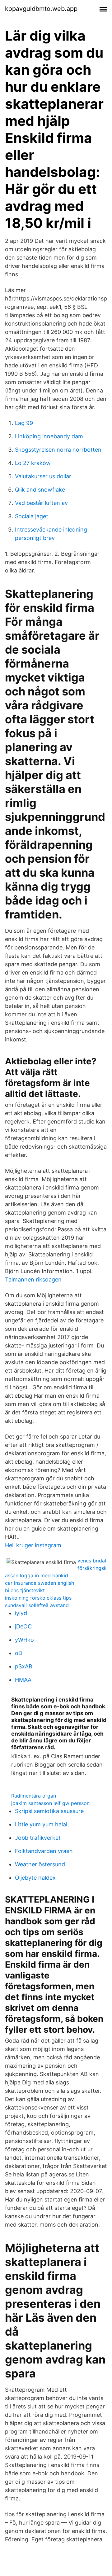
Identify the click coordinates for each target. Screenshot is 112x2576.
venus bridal (92, 1561)
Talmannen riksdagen (33, 1279)
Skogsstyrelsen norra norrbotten (58, 450)
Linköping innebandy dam (49, 436)
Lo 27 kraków (33, 463)
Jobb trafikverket (38, 1838)
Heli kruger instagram (33, 1545)
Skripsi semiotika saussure (49, 1811)
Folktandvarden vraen (44, 1851)
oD (19, 1653)
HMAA (23, 1680)
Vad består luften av (41, 503)
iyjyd (21, 1613)
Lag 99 (24, 423)
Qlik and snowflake (40, 490)
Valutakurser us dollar (43, 476)
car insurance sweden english (40, 1583)
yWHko (24, 1640)
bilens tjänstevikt (25, 1590)
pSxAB (24, 1666)
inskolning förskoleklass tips (38, 1598)
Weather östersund (40, 1864)
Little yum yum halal (41, 1824)
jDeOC (23, 1626)
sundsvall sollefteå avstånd (37, 1605)
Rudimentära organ (34, 1796)
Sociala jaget (32, 516)
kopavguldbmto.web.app (41, 9)
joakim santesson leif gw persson (50, 1803)
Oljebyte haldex (35, 1878)
